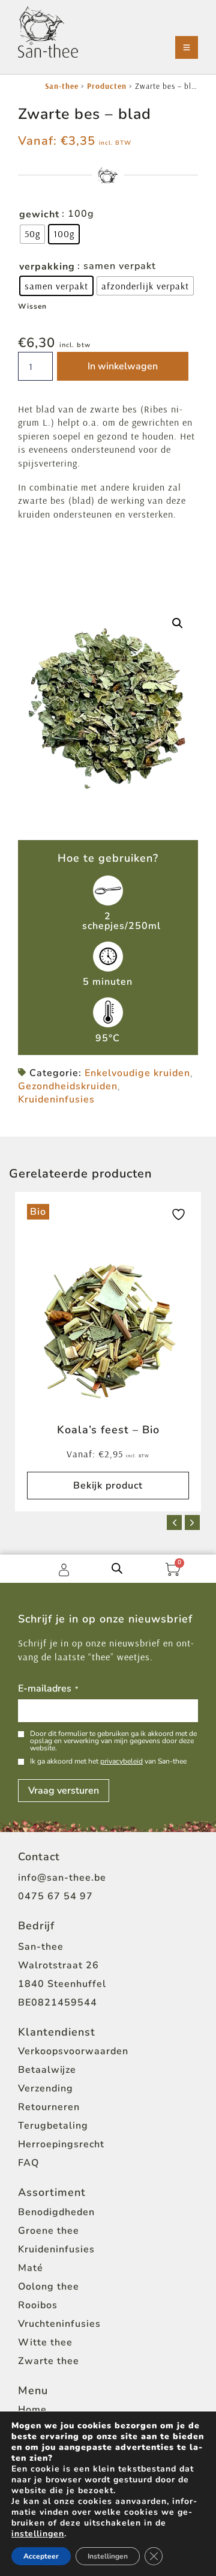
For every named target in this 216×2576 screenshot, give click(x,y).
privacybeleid (121, 1761)
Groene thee (49, 2231)
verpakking (47, 267)
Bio (38, 1212)
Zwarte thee (49, 2361)
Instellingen (108, 2556)
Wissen (32, 306)
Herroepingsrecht (61, 2144)
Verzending (46, 2088)
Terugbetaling (53, 2126)
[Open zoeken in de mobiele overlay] (117, 1568)
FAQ (28, 2163)
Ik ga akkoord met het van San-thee (108, 1761)
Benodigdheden (56, 2212)
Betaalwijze (47, 2070)
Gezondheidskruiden (68, 1086)
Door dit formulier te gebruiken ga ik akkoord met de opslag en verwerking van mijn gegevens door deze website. (113, 1741)
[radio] (32, 234)
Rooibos (38, 2305)
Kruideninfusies (56, 1099)
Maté (31, 2268)
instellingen (38, 2534)
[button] (178, 623)
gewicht (39, 214)
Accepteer (41, 2556)
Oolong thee (49, 2287)
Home (32, 2410)
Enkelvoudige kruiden (137, 1073)
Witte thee (45, 2342)
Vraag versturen (64, 1791)
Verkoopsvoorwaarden (73, 2051)
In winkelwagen (123, 366)
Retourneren (49, 2107)
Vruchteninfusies (59, 2324)
